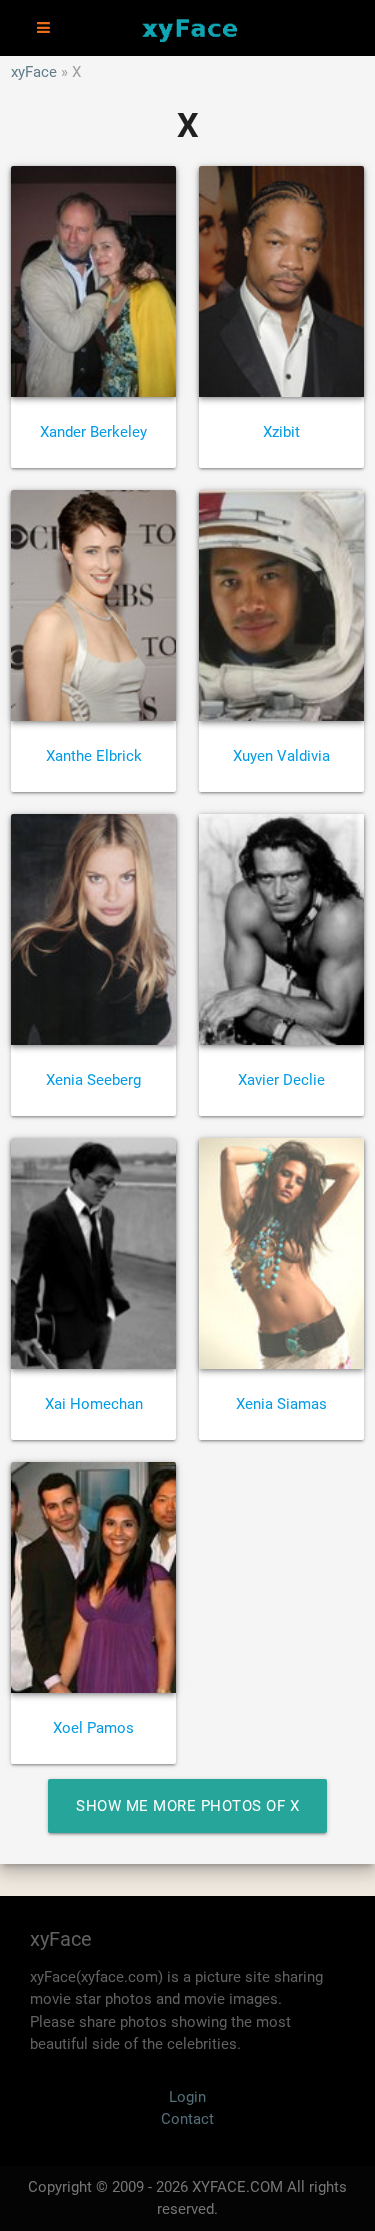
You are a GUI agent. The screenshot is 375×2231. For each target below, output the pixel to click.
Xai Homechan (94, 1404)
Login (187, 2097)
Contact (187, 2119)
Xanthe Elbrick (94, 756)
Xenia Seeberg (93, 1080)
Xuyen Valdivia (281, 756)
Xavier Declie (281, 1080)
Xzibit (281, 432)
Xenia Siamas (281, 1404)
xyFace (34, 72)
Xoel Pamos (93, 1728)
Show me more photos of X (187, 1806)
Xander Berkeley (93, 432)
